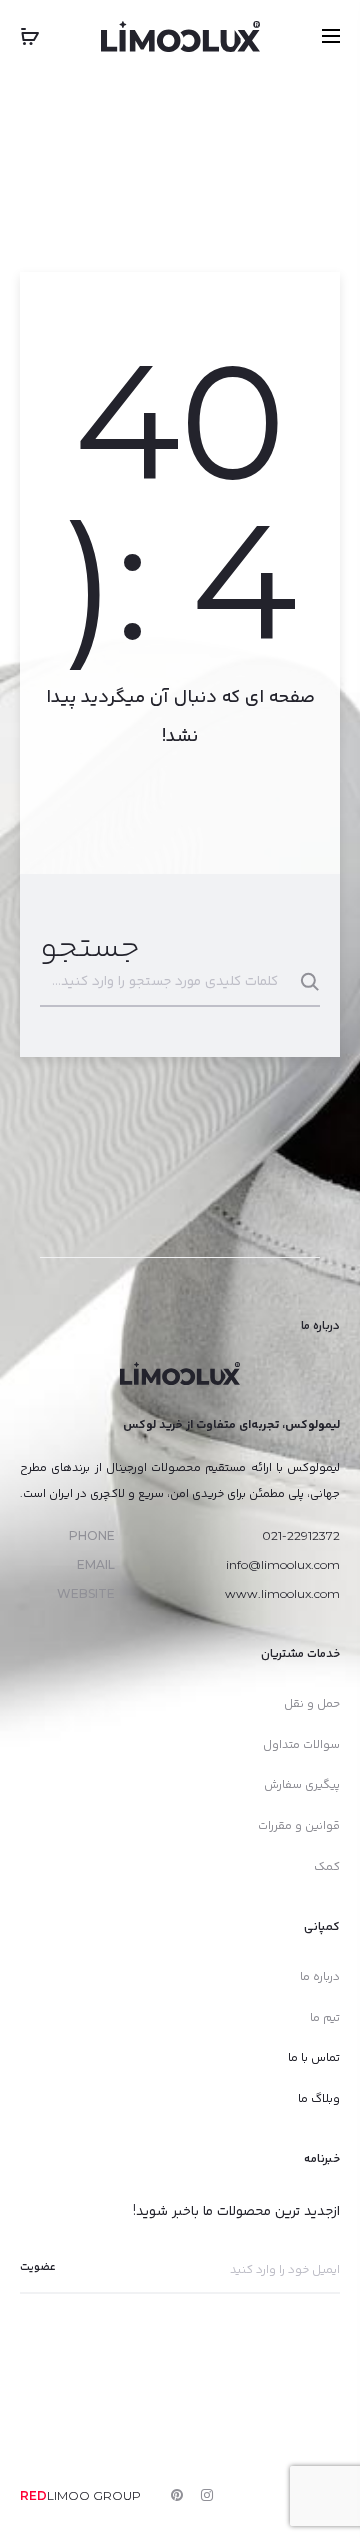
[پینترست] (177, 2495)
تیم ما (325, 2016)
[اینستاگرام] (207, 2495)
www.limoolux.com (282, 1593)
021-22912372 (301, 1535)
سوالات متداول (301, 1743)
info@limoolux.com (283, 1564)
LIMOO (55, 2495)
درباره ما (320, 1975)
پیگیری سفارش (302, 1783)
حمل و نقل (312, 1702)
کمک (327, 1865)
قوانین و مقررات (299, 1824)
